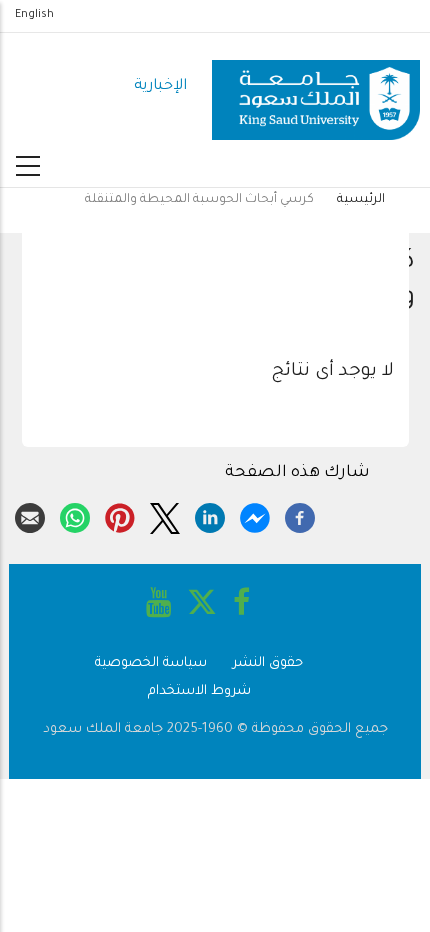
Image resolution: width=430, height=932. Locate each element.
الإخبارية (160, 86)
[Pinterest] (120, 515)
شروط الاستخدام (199, 691)
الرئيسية (361, 200)
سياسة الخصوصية (151, 663)
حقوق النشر (268, 663)
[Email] (30, 515)
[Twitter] (165, 515)
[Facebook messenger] (255, 515)
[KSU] (316, 87)
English (34, 15)
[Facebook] (300, 515)
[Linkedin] (210, 515)
